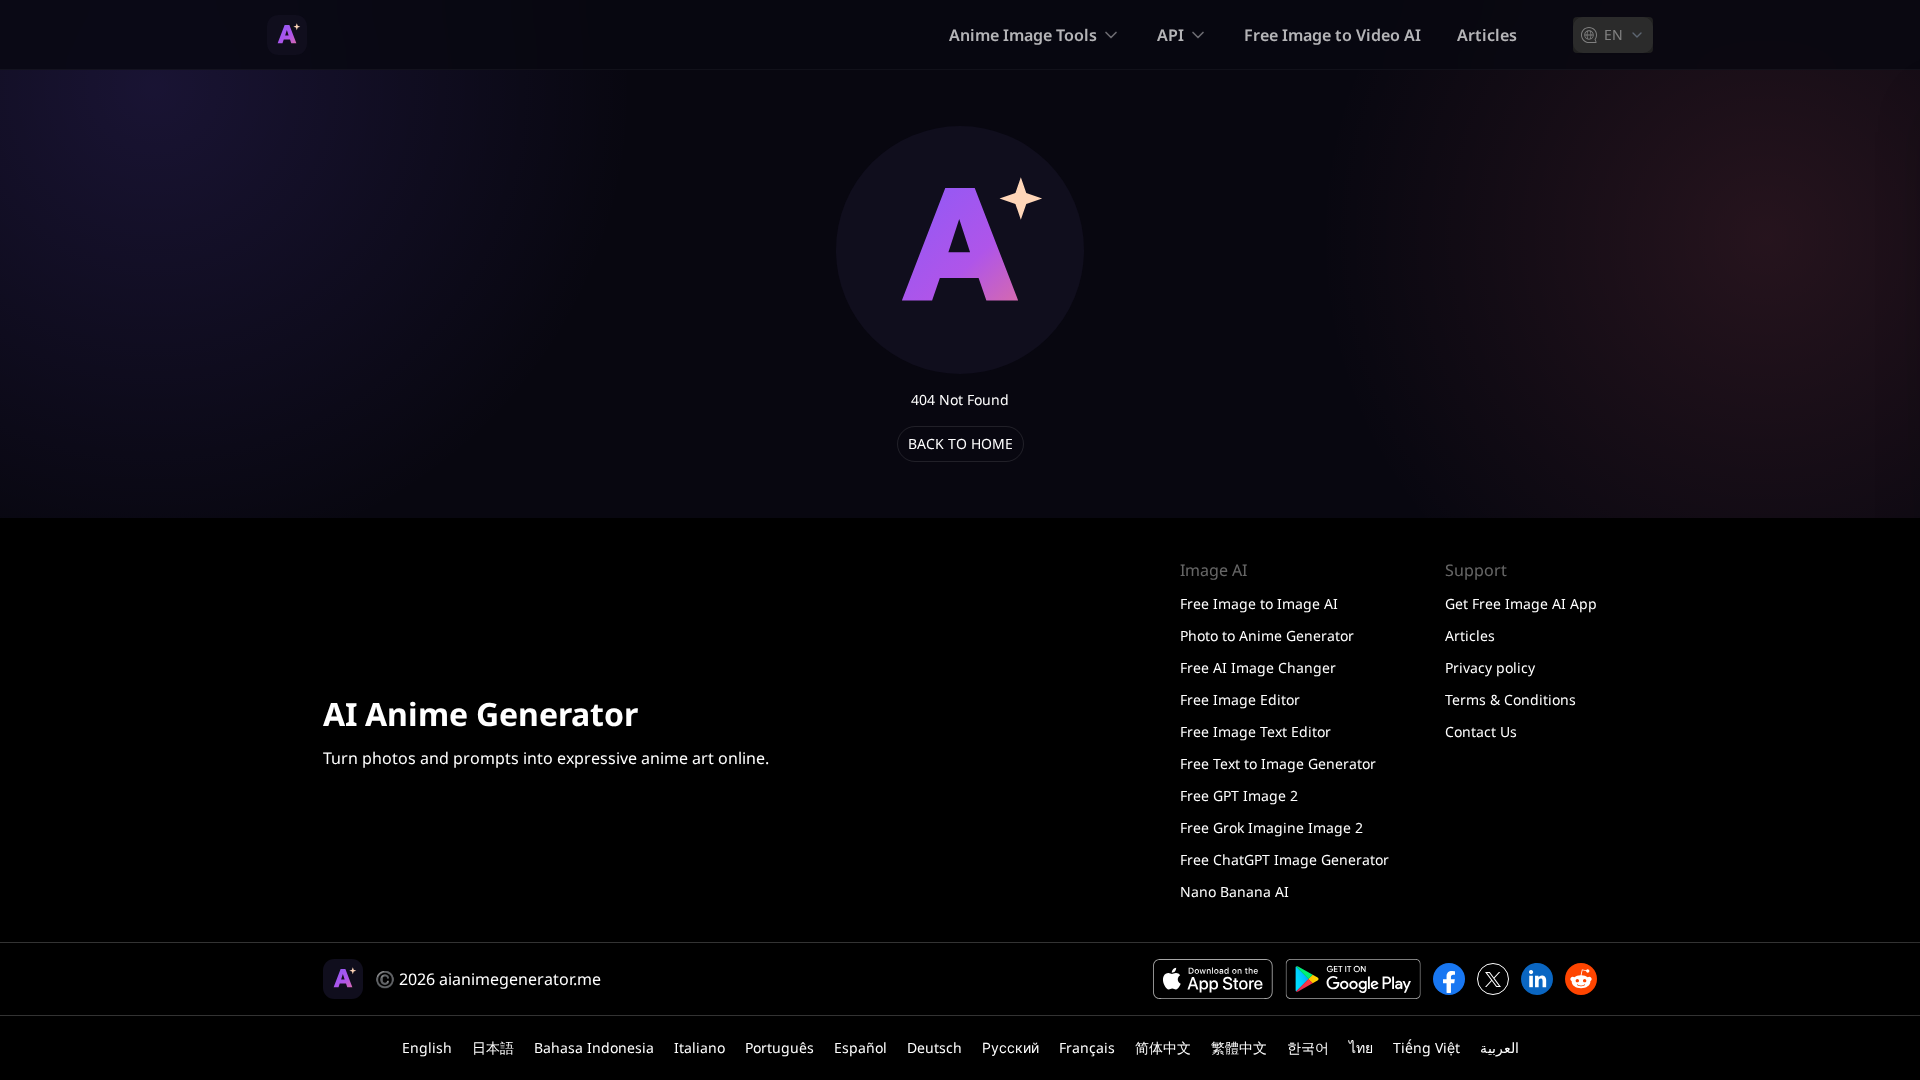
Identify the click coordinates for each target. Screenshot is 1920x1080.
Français (1087, 1047)
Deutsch (934, 1047)
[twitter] (1493, 979)
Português (779, 1047)
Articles (1487, 35)
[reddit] (1581, 979)
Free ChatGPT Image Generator (1284, 859)
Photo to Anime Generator (1267, 635)
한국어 (1308, 1047)
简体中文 (1163, 1047)
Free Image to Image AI (1259, 603)
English (427, 1047)
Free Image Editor (1240, 699)
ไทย (1361, 1047)
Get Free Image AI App (1521, 603)
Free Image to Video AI (1332, 35)
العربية (1499, 1047)
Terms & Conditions (1510, 699)
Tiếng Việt (1426, 1047)
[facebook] (1449, 979)
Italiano (699, 1047)
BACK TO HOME (960, 443)
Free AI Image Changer (1258, 667)
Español (860, 1047)
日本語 (493, 1047)
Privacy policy (1490, 667)
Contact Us (1481, 731)
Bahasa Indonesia (594, 1047)
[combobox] (1613, 35)
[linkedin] (1537, 979)
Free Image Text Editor (1255, 731)
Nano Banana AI (1234, 891)
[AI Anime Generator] (287, 35)
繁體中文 (1239, 1047)
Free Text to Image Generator (1278, 763)
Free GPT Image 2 (1239, 795)
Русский (1010, 1047)
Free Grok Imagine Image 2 (1271, 827)
